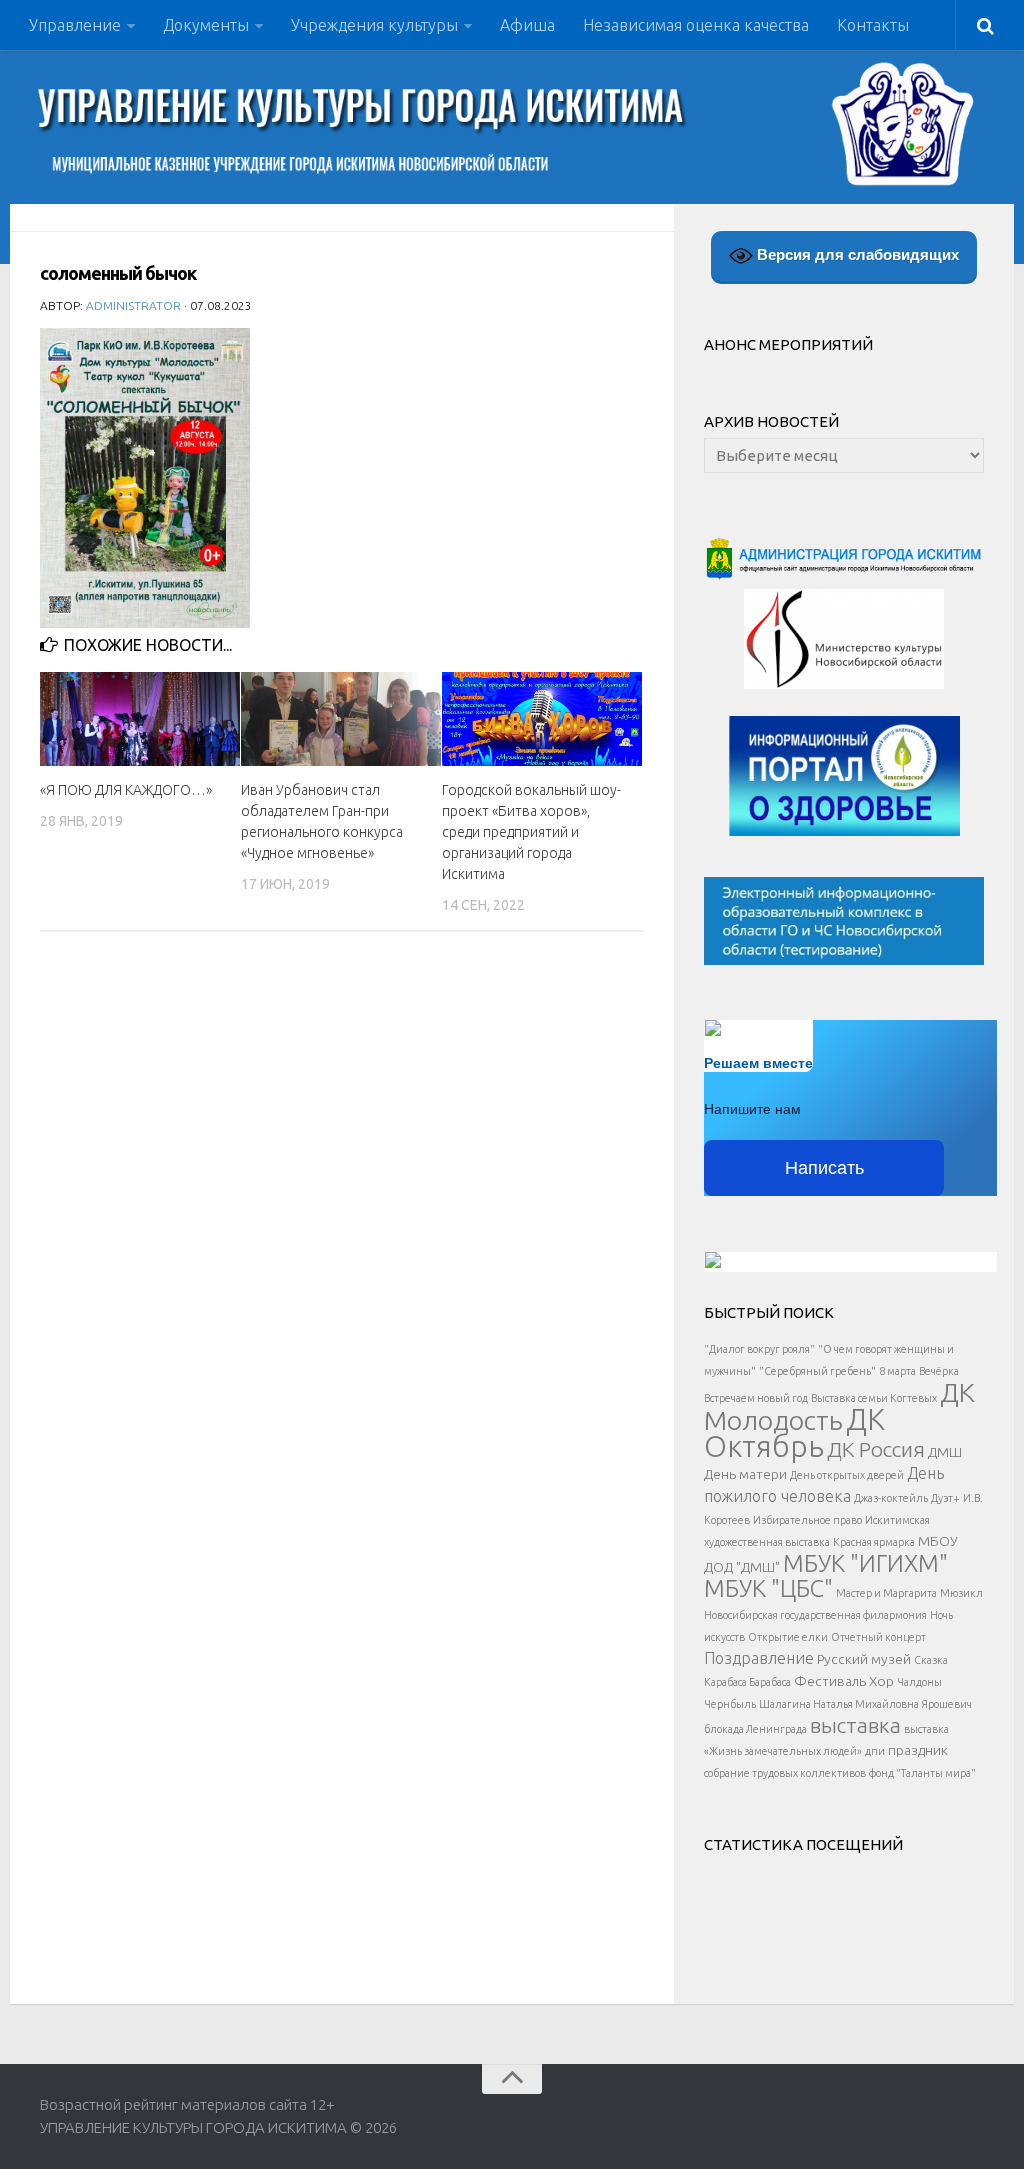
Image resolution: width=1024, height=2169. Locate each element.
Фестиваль (830, 1681)
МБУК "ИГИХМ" (865, 1563)
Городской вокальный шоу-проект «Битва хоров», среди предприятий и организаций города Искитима (531, 832)
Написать (824, 1168)
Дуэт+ (945, 1498)
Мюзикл (961, 1593)
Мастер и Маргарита (886, 1593)
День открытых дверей (847, 1475)
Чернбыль (730, 1704)
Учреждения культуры (374, 25)
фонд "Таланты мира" (922, 1773)
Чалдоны (919, 1682)
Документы (206, 25)
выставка (855, 1725)
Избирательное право (807, 1520)
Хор (881, 1681)
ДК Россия (876, 1449)
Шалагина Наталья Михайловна (839, 1704)
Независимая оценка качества (696, 25)
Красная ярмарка (874, 1542)
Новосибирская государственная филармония (815, 1615)
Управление (75, 25)
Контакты (873, 25)
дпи (875, 1751)
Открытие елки (788, 1637)
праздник (918, 1750)
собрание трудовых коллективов (785, 1773)
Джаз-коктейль (891, 1498)
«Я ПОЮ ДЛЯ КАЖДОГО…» (126, 790)
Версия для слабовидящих (856, 254)
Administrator (133, 305)
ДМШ (945, 1452)
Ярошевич (947, 1704)
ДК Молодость (839, 1406)
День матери (745, 1474)
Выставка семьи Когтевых (874, 1398)
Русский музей (864, 1659)
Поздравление (759, 1658)
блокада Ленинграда (755, 1729)
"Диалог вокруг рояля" (759, 1349)
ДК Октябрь (794, 1433)
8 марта (897, 1371)
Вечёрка (939, 1371)
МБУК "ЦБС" (768, 1588)
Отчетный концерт (878, 1637)
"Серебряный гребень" (817, 1371)
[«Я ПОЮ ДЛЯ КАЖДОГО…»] (140, 719)
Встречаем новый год (756, 1398)
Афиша (527, 25)
